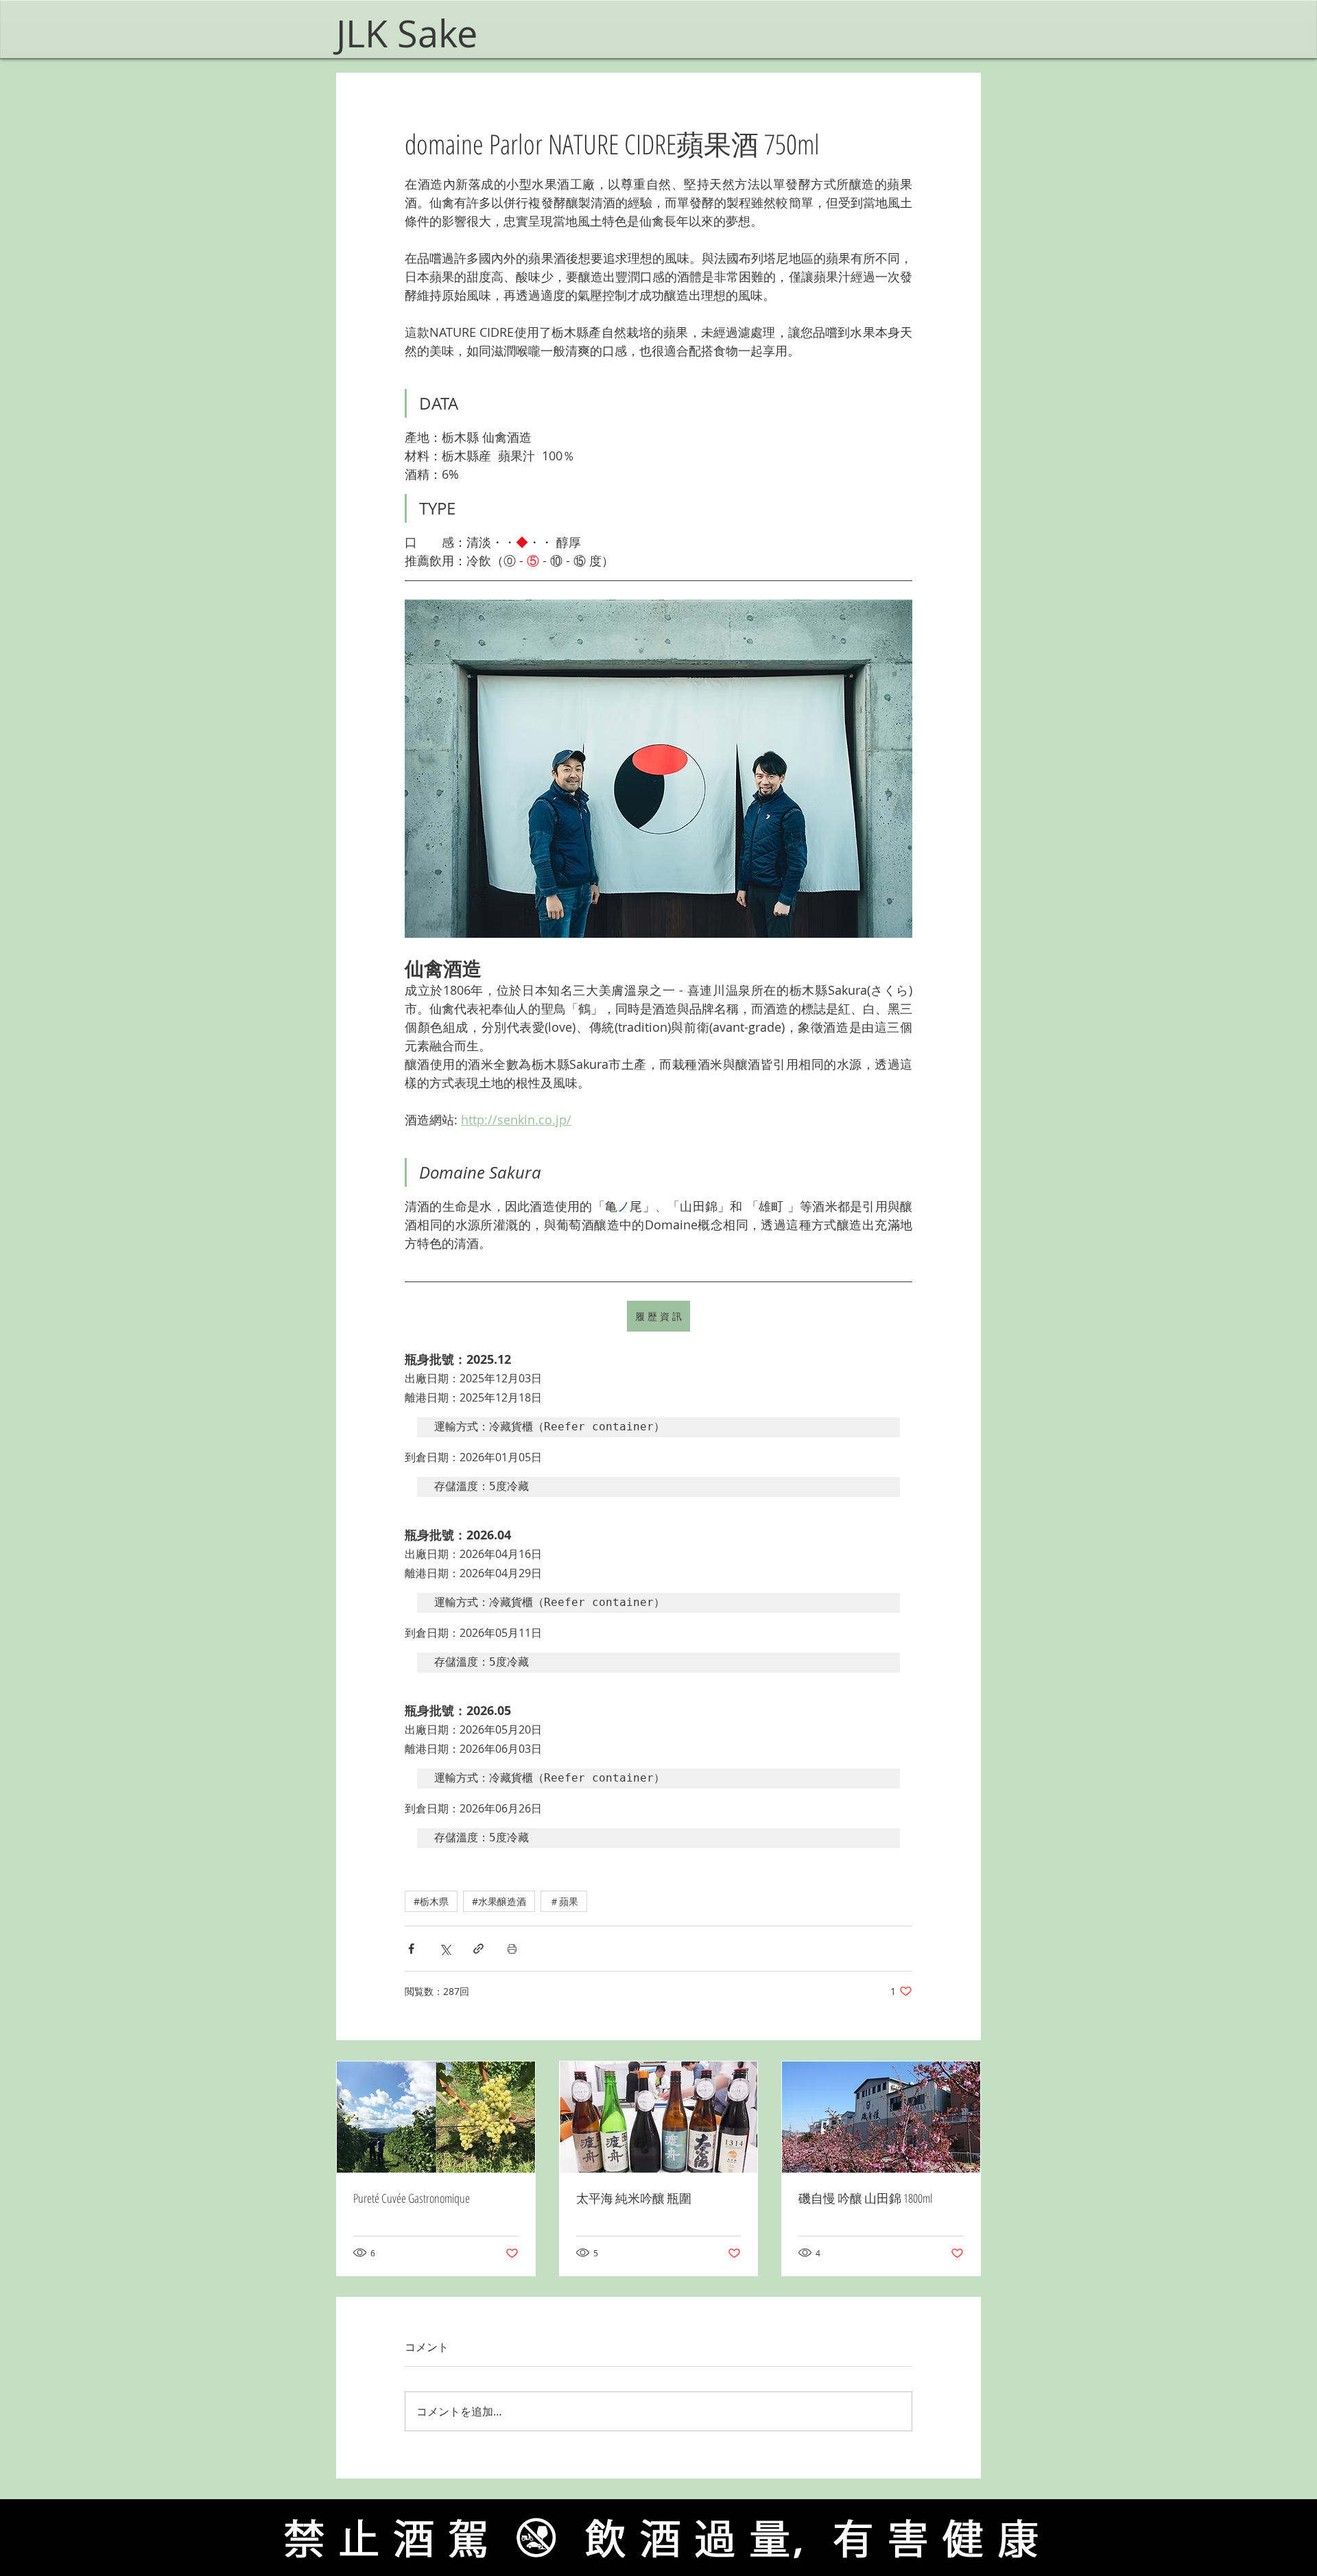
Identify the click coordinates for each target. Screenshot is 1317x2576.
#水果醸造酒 (499, 1901)
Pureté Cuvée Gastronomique (412, 2198)
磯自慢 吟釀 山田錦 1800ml (865, 2198)
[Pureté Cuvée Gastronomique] (436, 2117)
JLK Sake (412, 33)
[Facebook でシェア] (411, 1949)
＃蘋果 (564, 1901)
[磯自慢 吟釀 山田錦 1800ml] (881, 2117)
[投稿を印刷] (512, 1949)
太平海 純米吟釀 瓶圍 (634, 2198)
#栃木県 (431, 1901)
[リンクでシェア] (478, 1949)
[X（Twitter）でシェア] (445, 1949)
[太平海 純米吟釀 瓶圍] (659, 2117)
